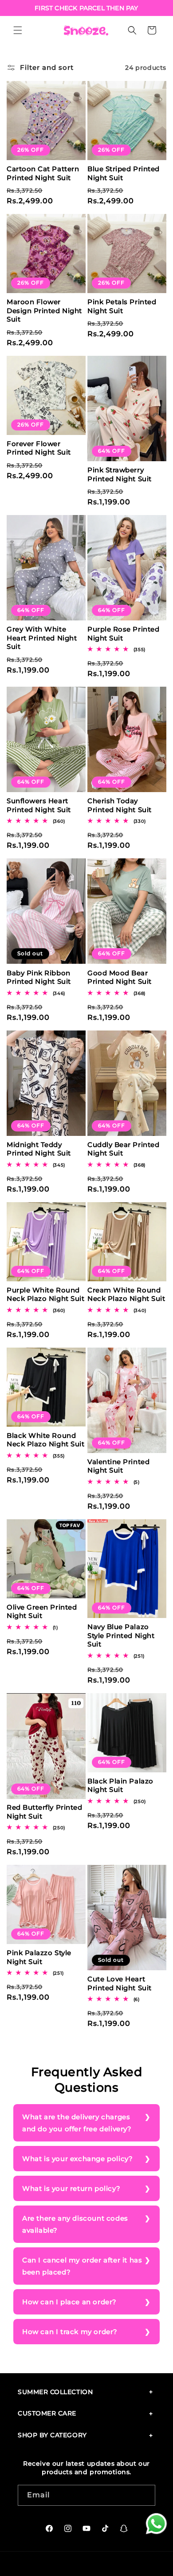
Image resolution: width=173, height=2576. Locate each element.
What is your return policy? (71, 2188)
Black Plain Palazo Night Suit (120, 1785)
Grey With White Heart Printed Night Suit (42, 638)
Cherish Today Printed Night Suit (120, 805)
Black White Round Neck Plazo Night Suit (45, 1440)
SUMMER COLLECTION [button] (55, 2392)
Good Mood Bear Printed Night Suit (120, 977)
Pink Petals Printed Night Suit (122, 306)
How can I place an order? (69, 2302)
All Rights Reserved (113, 2562)
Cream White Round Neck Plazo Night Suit (126, 1294)
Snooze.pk (69, 2562)
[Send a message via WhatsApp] (156, 2524)
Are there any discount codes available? (75, 2224)
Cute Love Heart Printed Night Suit (120, 1983)
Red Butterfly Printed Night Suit (44, 1812)
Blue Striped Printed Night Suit (124, 173)
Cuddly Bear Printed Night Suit (123, 1149)
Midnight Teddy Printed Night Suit (39, 1149)
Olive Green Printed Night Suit (42, 1612)
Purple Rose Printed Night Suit (123, 634)
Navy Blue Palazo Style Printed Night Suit (121, 1635)
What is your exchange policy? (77, 2159)
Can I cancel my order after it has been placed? (82, 2266)
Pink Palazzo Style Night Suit (39, 1957)
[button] (18, 30)
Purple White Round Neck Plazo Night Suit (45, 1294)
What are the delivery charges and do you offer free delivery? (77, 2123)
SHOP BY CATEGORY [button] (52, 2435)
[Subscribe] (145, 2495)
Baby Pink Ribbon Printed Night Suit (39, 977)
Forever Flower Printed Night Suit (39, 448)
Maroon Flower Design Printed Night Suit (44, 310)
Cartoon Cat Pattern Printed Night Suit (43, 173)
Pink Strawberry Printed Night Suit (120, 474)
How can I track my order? (70, 2332)
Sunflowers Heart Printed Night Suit (39, 805)
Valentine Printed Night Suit (118, 1466)
